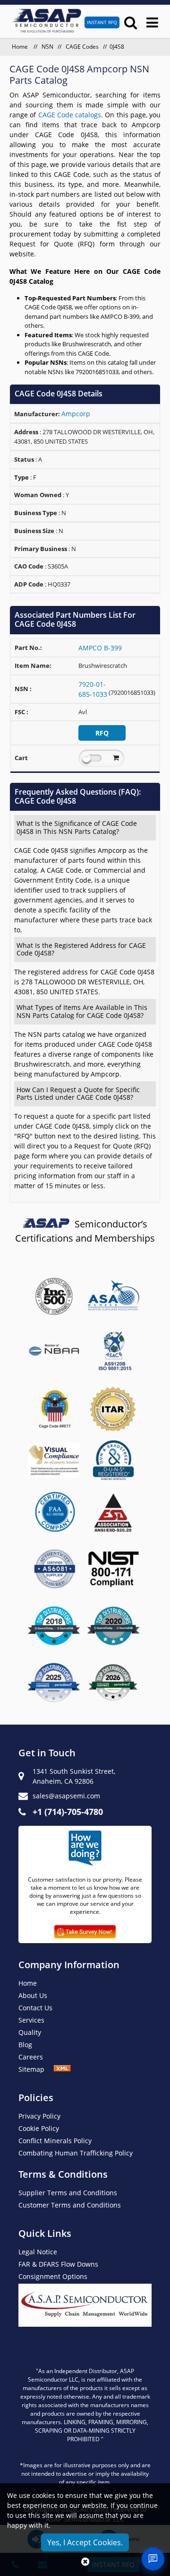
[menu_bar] (152, 22)
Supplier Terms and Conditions (68, 2193)
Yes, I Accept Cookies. (85, 2542)
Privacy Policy (39, 2116)
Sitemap (36, 2069)
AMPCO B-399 (100, 648)
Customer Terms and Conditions (70, 2205)
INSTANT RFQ (102, 22)
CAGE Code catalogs (70, 115)
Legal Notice (38, 2252)
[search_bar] (131, 22)
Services (31, 2020)
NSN (47, 47)
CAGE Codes (82, 47)
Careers (31, 2057)
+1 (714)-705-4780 (68, 1812)
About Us (33, 1995)
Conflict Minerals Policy (55, 2141)
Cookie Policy (39, 2128)
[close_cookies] (85, 2562)
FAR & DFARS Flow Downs (58, 2264)
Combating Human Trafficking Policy (76, 2153)
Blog (25, 2045)
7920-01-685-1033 (93, 689)
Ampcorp (76, 414)
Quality (30, 2032)
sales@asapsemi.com (66, 1796)
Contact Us (35, 2008)
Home (21, 47)
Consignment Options (53, 2276)
